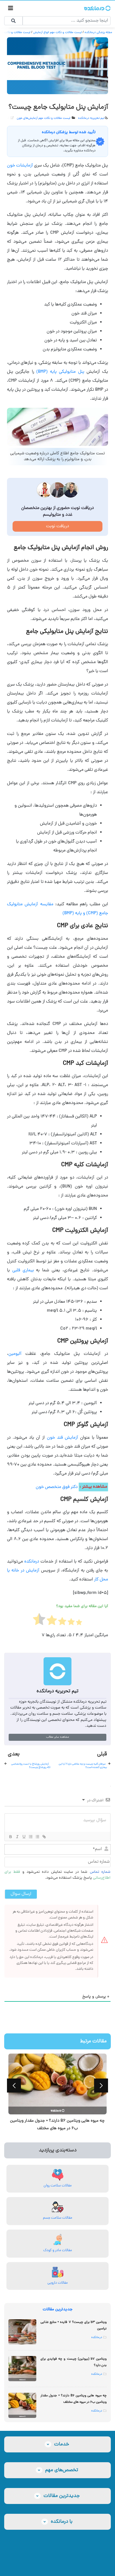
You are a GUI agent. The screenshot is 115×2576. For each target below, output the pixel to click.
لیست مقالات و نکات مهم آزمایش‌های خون (44, 118)
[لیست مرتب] (30, 1837)
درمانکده (32, 1562)
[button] (14, 2086)
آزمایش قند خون (63, 1438)
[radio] (79, 1624)
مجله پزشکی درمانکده (98, 32)
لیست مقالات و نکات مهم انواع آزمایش (57, 32)
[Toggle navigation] (11, 9)
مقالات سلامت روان (58, 2186)
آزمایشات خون (21, 166)
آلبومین (15, 1354)
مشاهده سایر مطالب (57, 1737)
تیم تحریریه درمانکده (91, 118)
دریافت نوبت (57, 526)
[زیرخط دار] (24, 1837)
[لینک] (44, 1837)
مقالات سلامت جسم (58, 2218)
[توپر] (10, 1837)
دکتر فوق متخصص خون (57, 1487)
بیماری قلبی (23, 1270)
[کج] (17, 1837)
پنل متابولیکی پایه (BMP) (60, 372)
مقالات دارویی (58, 2283)
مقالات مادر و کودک (58, 2250)
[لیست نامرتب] (37, 1837)
